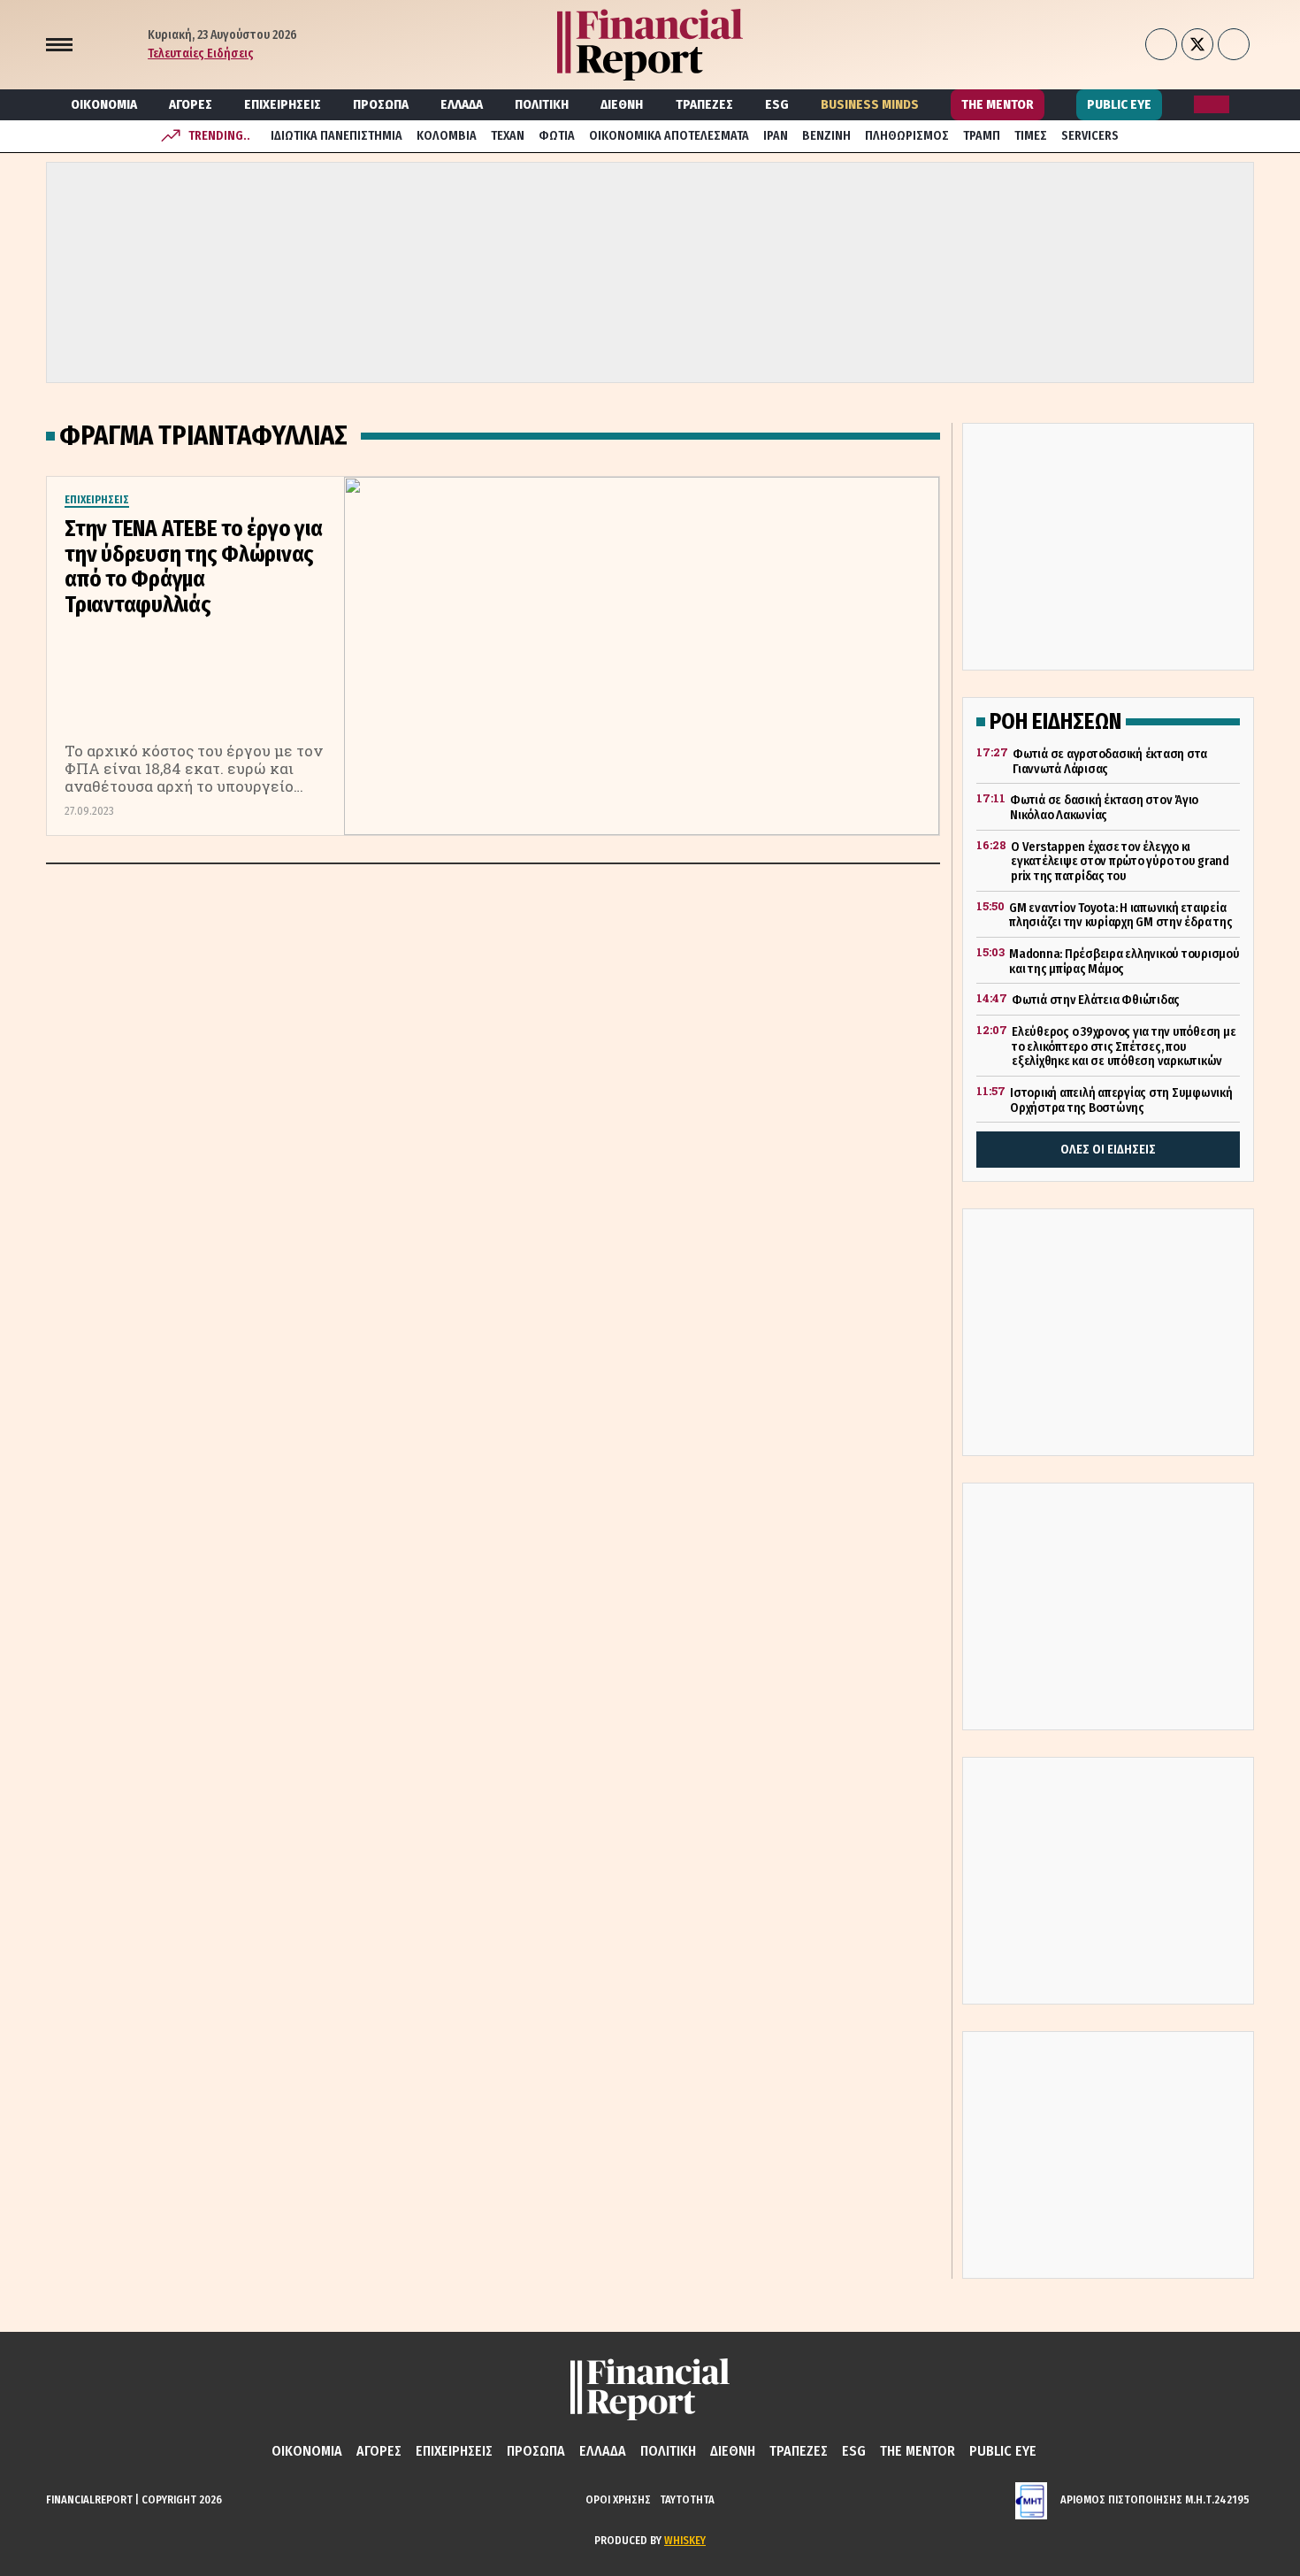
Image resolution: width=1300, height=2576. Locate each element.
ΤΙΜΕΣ (1031, 136)
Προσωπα (381, 104)
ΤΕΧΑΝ (508, 136)
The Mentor (998, 104)
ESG (777, 104)
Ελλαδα (462, 104)
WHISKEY (685, 2540)
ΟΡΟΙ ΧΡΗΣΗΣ (618, 2499)
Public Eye (1119, 104)
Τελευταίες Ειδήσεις (201, 54)
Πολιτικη (542, 104)
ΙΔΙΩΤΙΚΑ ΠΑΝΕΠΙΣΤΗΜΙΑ (336, 136)
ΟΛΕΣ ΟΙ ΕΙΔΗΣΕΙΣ (1108, 1150)
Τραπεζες (704, 104)
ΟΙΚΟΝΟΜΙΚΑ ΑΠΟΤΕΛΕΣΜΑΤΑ (669, 136)
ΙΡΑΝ (776, 136)
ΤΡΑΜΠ (982, 136)
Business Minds (870, 104)
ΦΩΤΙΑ (557, 136)
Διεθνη (622, 104)
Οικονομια (104, 104)
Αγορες (191, 104)
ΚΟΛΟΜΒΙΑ (447, 136)
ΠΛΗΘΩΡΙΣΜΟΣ (907, 136)
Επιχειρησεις (283, 104)
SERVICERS (1090, 136)
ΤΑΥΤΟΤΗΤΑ (687, 2499)
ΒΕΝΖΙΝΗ (826, 136)
